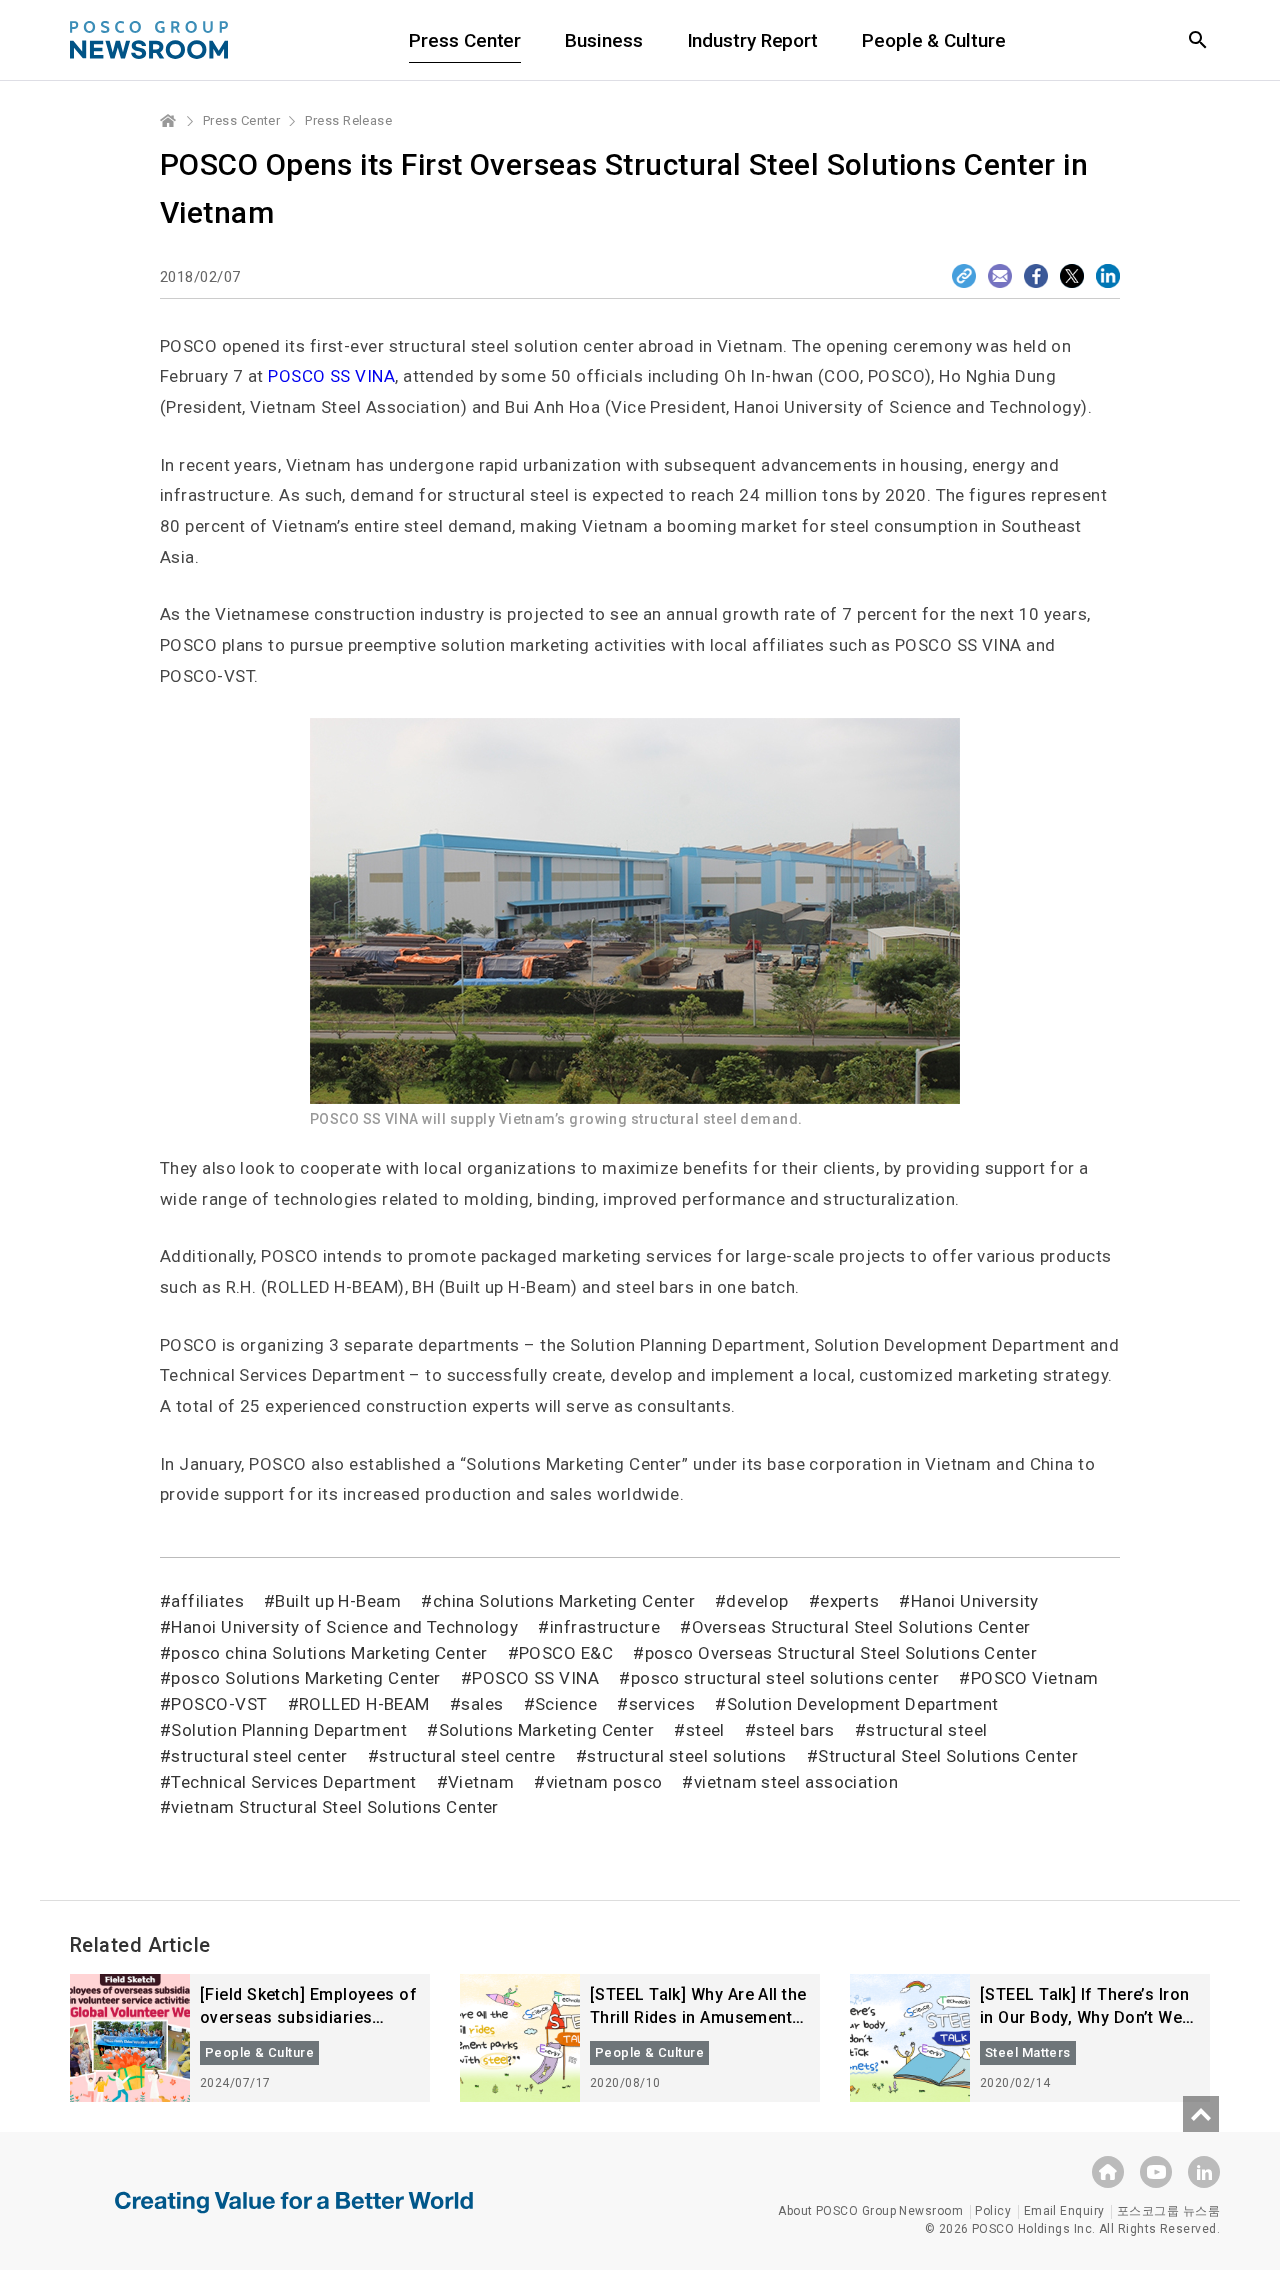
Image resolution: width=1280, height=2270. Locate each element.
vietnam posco (604, 1782)
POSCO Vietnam (1034, 1678)
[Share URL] (964, 276)
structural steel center (259, 1756)
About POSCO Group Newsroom (870, 2211)
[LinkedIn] (1108, 276)
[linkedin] (1204, 2172)
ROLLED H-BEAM (364, 1704)
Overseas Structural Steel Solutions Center (861, 1627)
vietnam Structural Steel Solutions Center (334, 1807)
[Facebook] (1036, 276)
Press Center (465, 40)
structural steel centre (467, 1756)
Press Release (348, 120)
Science (566, 1704)
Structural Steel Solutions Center (948, 1756)
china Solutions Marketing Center (564, 1601)
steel (705, 1730)
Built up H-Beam (338, 1601)
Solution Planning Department (289, 1730)
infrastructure (605, 1627)
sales (482, 1704)
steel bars (795, 1730)
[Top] (1201, 2114)
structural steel (926, 1730)
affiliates (207, 1601)
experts (849, 1601)
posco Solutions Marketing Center (305, 1678)
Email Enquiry (1064, 2211)
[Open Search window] (1198, 40)
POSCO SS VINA (535, 1678)
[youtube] (1156, 2172)
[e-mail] (1000, 276)
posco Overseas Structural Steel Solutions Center (841, 1653)
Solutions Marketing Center (546, 1730)
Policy (993, 2211)
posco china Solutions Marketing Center (329, 1653)
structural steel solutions (687, 1756)
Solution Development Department (862, 1704)
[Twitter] (1072, 276)
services (662, 1704)
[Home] (169, 121)
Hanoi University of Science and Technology (344, 1627)
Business (603, 40)
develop (757, 1601)
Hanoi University (975, 1601)
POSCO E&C (566, 1653)
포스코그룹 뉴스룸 (1168, 2211)
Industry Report (753, 40)
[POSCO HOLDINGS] (1108, 2172)
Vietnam (481, 1782)
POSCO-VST (219, 1704)
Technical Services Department (293, 1782)
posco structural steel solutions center (785, 1678)
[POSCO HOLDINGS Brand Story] (294, 2217)
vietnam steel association (796, 1782)
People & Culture (933, 40)
